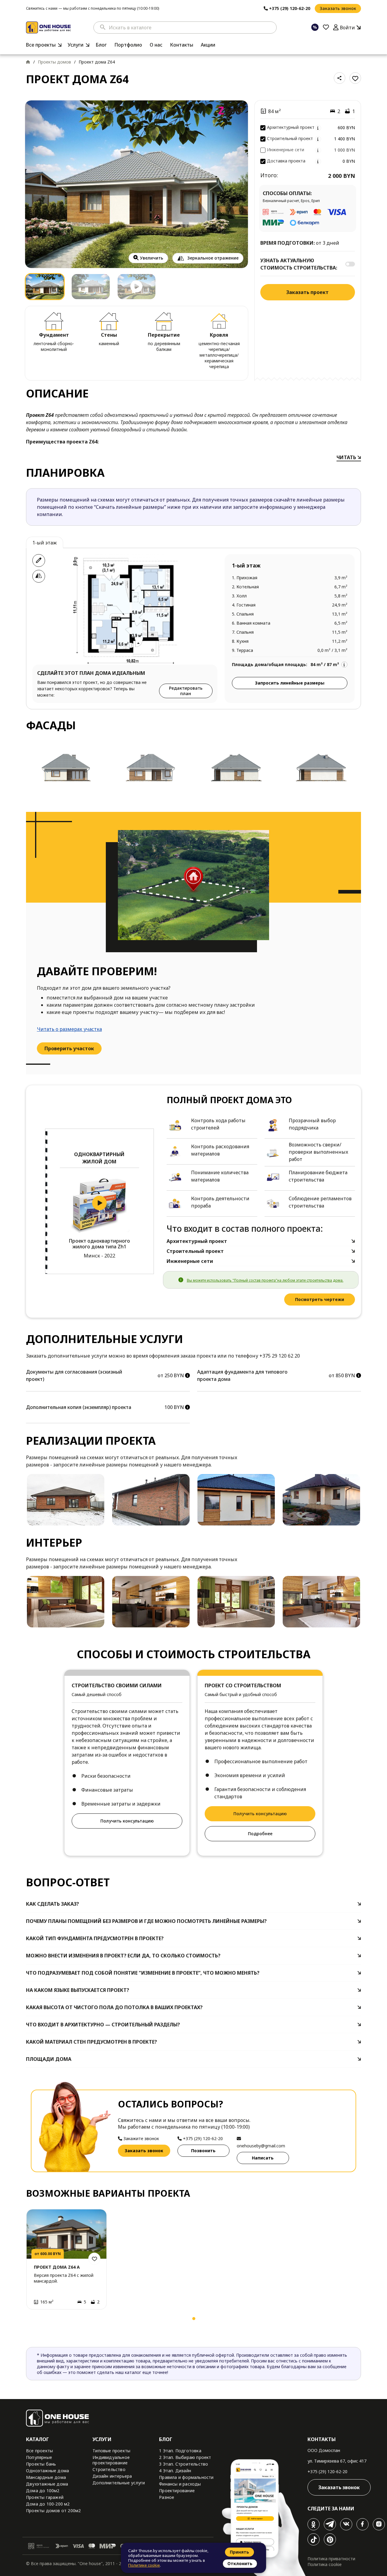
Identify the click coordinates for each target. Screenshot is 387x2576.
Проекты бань (41, 2464)
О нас (156, 45)
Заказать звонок (338, 8)
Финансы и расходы (180, 2484)
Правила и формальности (186, 2477)
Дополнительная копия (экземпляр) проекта (79, 1407)
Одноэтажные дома (47, 2471)
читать (347, 457)
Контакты (182, 45)
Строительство (109, 2469)
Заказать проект (307, 292)
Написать (263, 2158)
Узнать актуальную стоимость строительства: (299, 264)
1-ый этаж (45, 543)
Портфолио (128, 45)
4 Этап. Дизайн (175, 2471)
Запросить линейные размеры (290, 683)
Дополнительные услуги (119, 2483)
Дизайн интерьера (112, 2476)
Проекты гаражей (45, 2497)
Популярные (39, 2457)
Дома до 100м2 (43, 2491)
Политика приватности (331, 2559)
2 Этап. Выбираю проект (185, 2457)
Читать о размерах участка (69, 1029)
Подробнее (260, 1834)
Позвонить (203, 2151)
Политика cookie (325, 2564)
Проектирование (177, 2491)
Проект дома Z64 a (57, 2267)
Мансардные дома (46, 2477)
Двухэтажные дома (47, 2484)
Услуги (76, 45)
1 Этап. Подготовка (180, 2451)
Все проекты (41, 45)
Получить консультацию (127, 1821)
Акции (208, 45)
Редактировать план (186, 691)
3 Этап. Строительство (184, 2464)
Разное (167, 2497)
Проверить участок (69, 1048)
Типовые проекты (111, 2451)
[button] (33, 2320)
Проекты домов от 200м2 (53, 2511)
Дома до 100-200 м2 (48, 2504)
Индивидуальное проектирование (111, 2460)
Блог (101, 45)
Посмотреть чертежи (320, 1299)
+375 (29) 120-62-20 (327, 2471)
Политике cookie (144, 2565)
